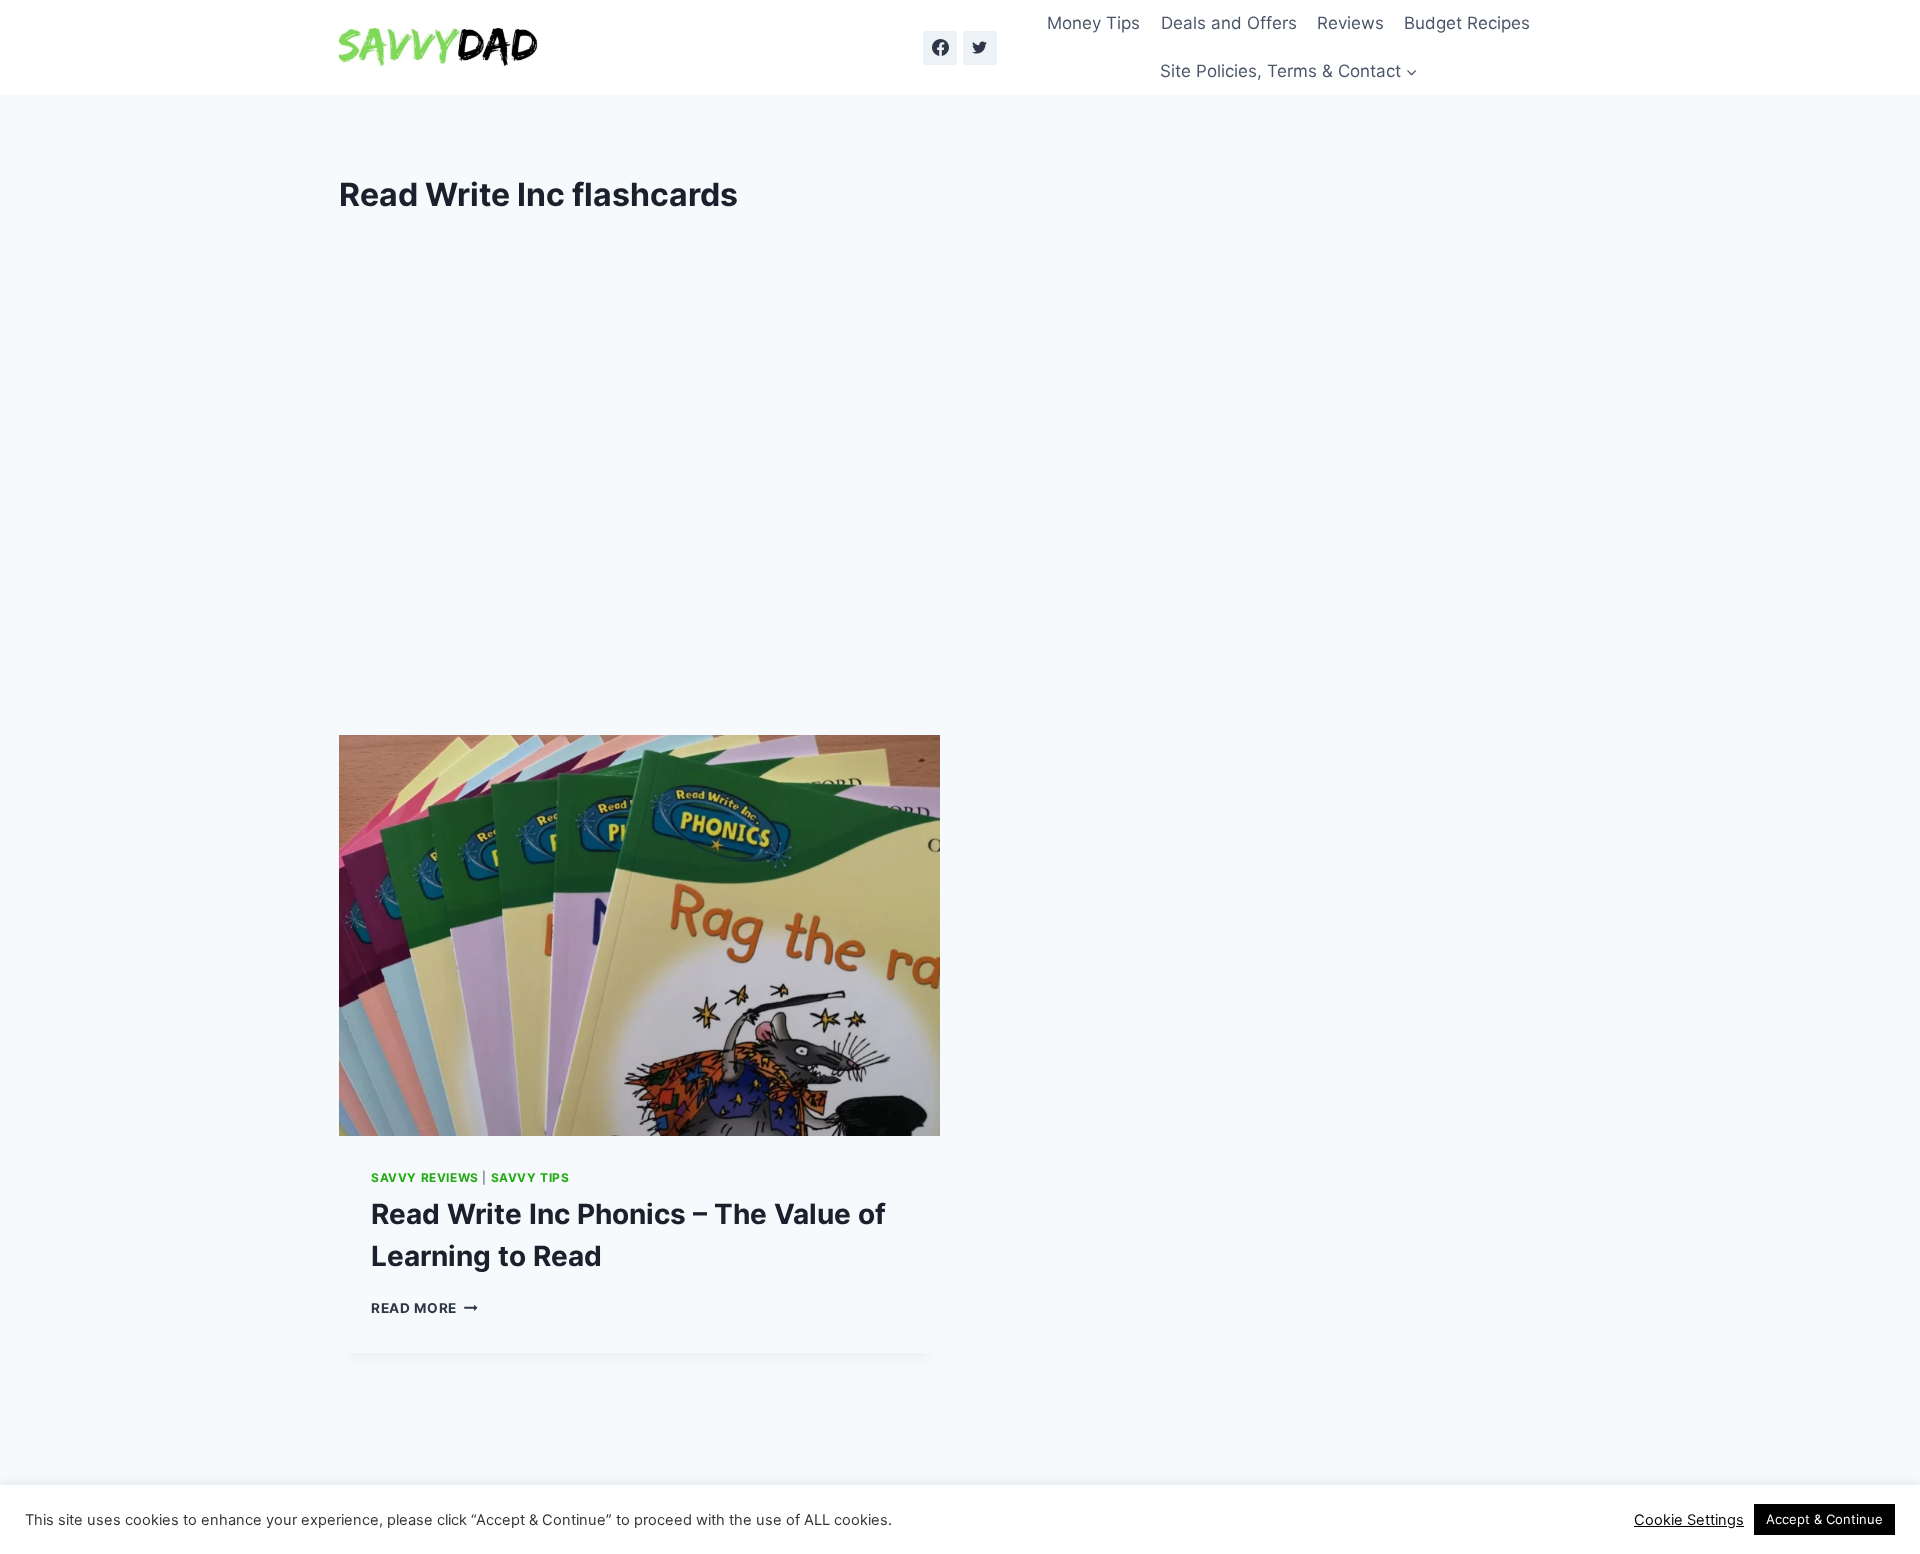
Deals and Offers (1229, 23)
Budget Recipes (1467, 23)
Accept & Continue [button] (1824, 1519)
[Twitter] (980, 48)
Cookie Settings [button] (1689, 1520)
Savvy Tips (530, 1177)
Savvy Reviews (425, 1177)
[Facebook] (940, 48)
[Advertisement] (960, 515)
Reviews (1350, 23)
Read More (424, 1308)
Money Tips (1093, 23)
